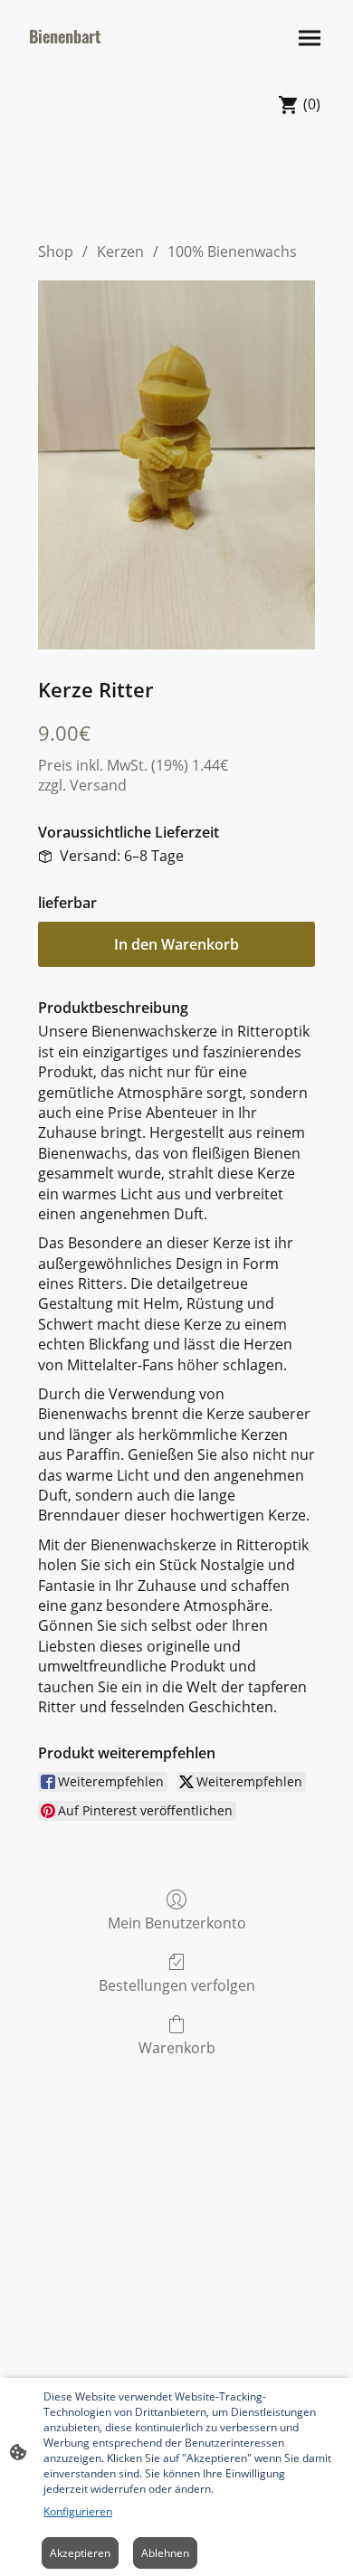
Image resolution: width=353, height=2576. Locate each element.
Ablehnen (165, 2553)
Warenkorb (177, 2047)
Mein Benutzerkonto (177, 1923)
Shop (56, 251)
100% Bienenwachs (232, 251)
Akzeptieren (80, 2553)
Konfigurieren (78, 2511)
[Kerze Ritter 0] (176, 465)
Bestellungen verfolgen (177, 1985)
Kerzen (120, 251)
